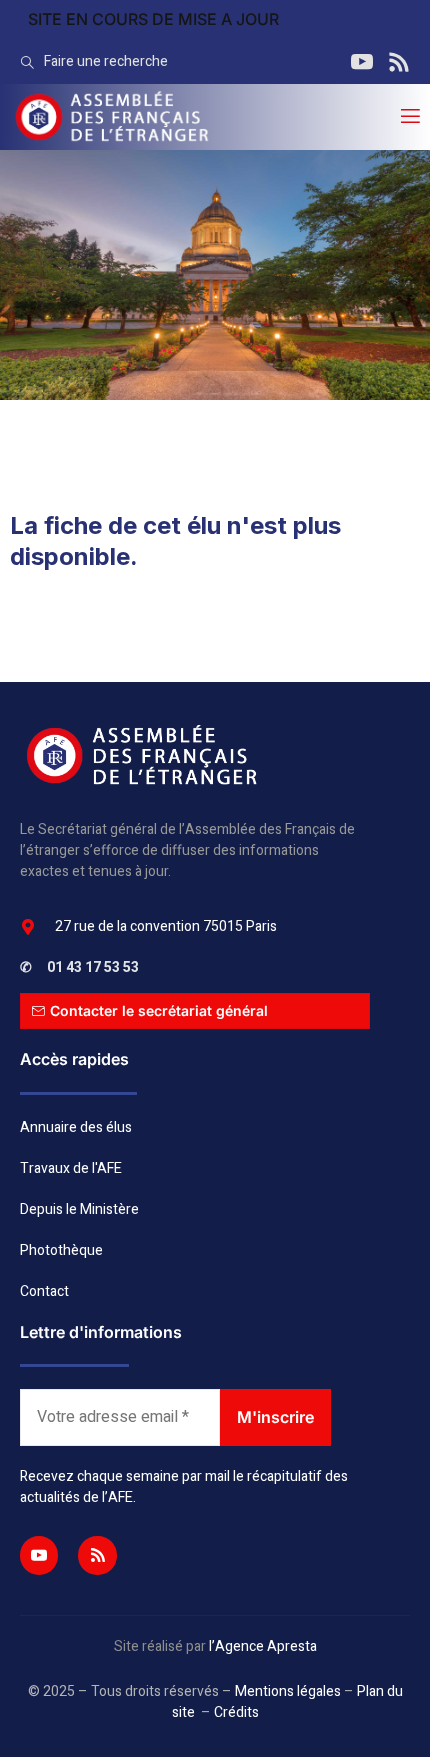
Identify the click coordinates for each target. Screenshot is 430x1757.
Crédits (236, 1712)
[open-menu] (409, 116)
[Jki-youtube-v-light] (39, 1555)
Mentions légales (288, 1691)
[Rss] (97, 1555)
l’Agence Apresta (263, 1646)
